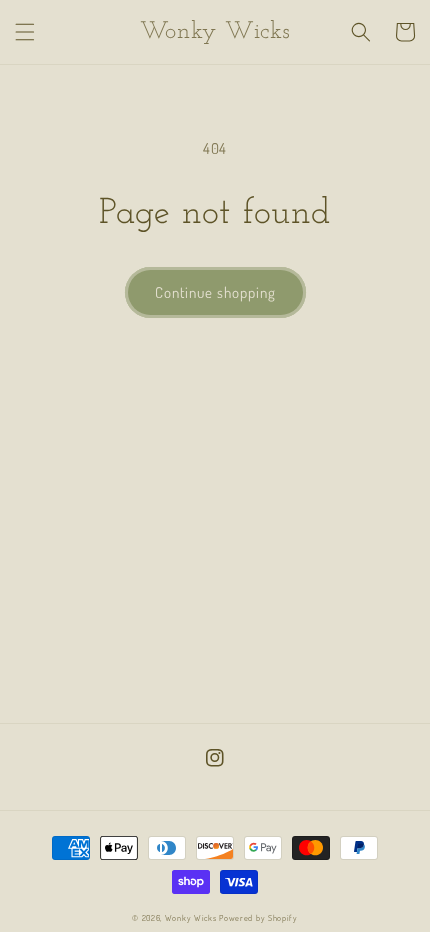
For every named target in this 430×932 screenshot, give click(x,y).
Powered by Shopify (258, 917)
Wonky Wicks (191, 917)
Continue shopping (215, 292)
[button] (25, 32)
